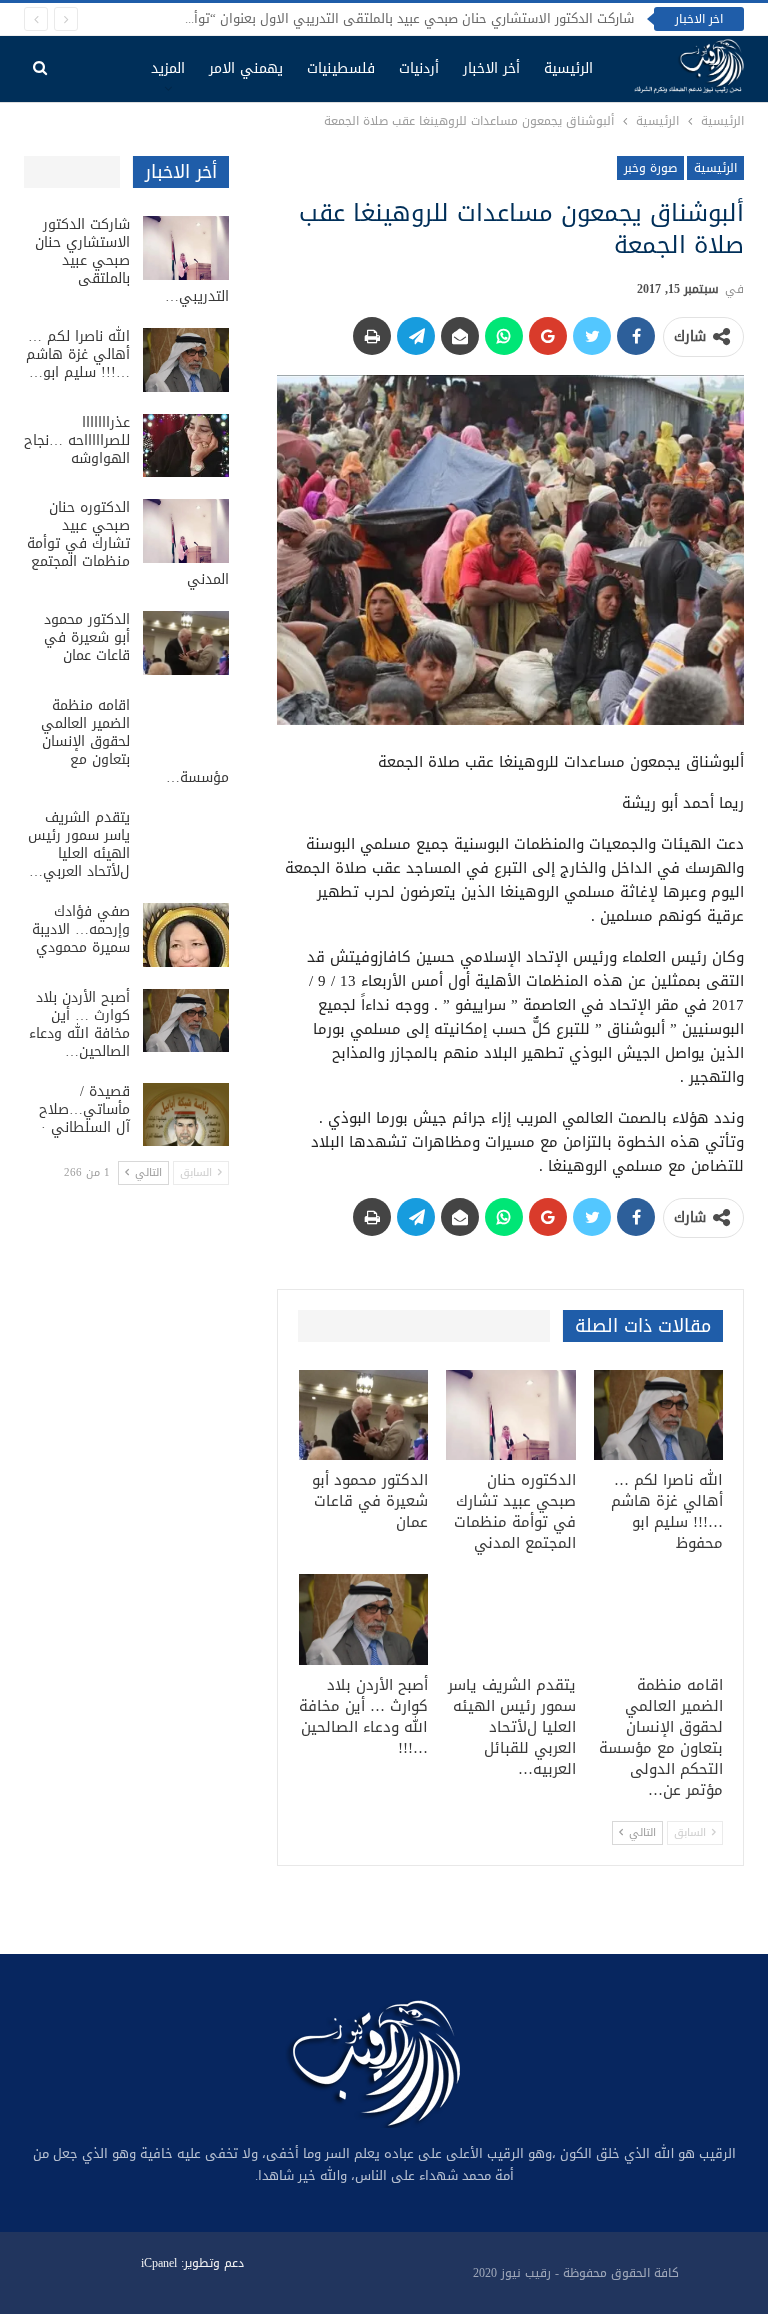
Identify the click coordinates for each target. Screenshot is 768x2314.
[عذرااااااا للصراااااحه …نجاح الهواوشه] (186, 446)
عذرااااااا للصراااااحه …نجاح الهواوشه (77, 440)
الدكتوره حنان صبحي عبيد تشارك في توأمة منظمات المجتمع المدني (128, 543)
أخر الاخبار (491, 68)
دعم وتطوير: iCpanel (192, 2263)
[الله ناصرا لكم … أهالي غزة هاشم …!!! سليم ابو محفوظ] (659, 1415)
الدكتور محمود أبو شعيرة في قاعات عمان (87, 637)
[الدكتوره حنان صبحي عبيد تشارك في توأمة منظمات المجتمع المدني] (511, 1415)
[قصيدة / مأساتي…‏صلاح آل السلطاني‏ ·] (186, 1115)
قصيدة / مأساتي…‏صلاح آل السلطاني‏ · (84, 1109)
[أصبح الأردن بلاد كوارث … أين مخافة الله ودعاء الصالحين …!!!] (364, 1619)
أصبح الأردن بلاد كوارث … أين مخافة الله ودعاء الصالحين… (79, 1024)
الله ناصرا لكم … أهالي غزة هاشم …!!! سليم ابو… (78, 354)
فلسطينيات (341, 68)
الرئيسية (568, 68)
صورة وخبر (650, 168)
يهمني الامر (246, 68)
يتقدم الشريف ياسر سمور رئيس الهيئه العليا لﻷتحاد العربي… (79, 844)
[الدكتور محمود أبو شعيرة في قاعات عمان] (364, 1415)
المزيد (168, 68)
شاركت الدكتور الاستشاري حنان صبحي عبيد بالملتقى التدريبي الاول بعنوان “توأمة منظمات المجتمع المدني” (333, 18)
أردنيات (419, 68)
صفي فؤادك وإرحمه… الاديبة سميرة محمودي (81, 929)
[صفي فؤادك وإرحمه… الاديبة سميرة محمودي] (186, 935)
